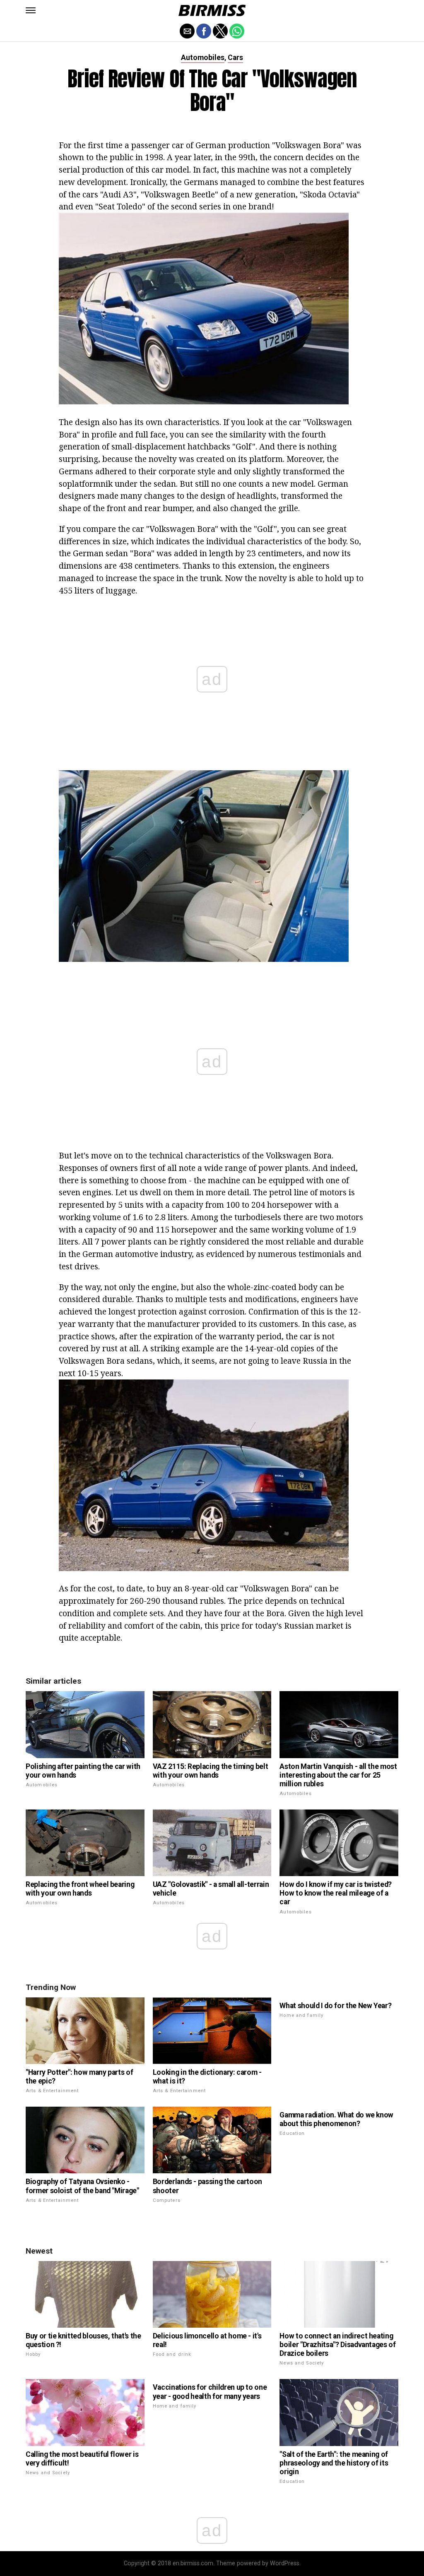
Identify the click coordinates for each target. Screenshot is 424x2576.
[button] (31, 10)
